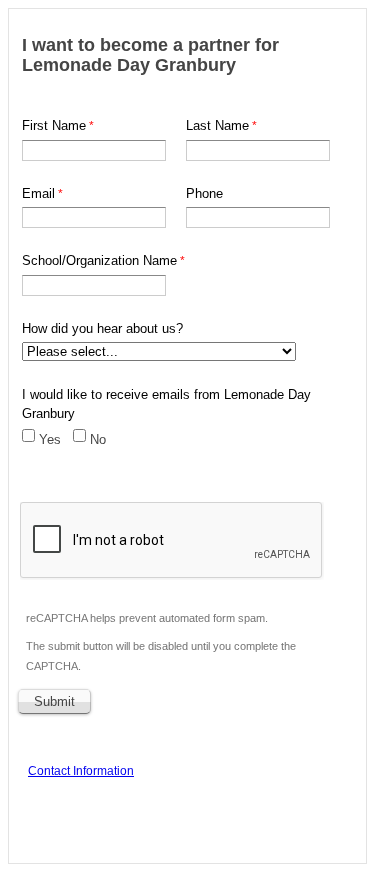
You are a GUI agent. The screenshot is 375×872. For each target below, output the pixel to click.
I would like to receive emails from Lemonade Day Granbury (166, 404)
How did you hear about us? (102, 328)
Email (38, 193)
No (98, 439)
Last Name (217, 125)
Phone (204, 193)
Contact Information (81, 771)
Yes (50, 439)
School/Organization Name (99, 260)
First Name (54, 125)
